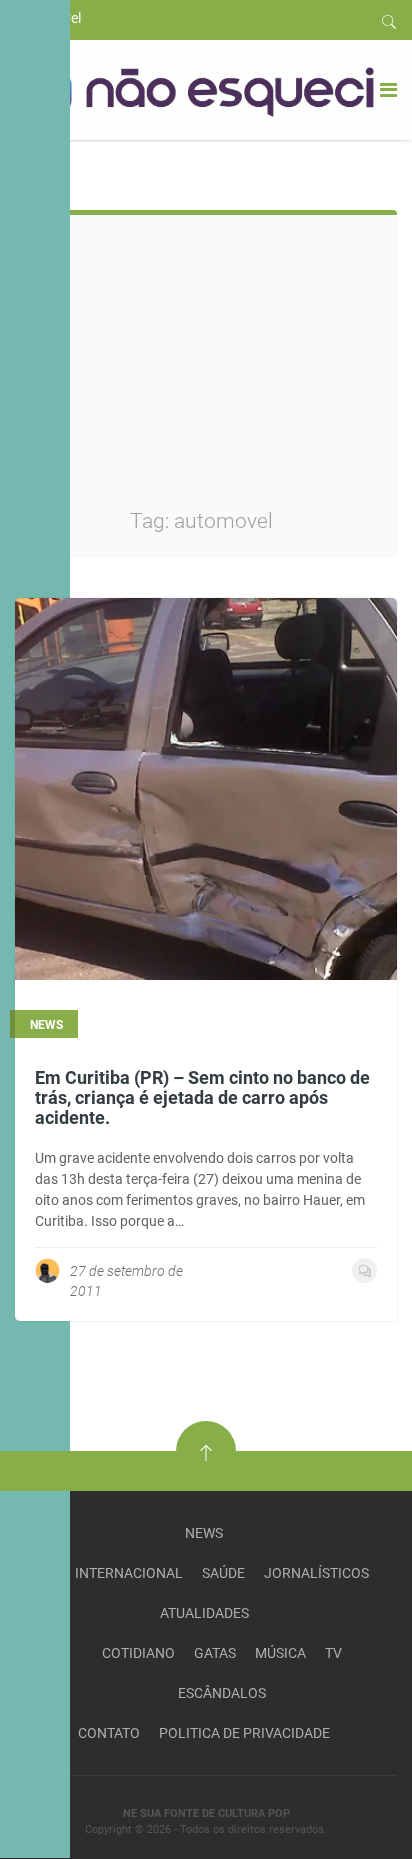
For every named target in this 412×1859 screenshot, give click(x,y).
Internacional (129, 1573)
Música (280, 1653)
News (204, 1533)
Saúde (223, 1573)
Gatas (215, 1653)
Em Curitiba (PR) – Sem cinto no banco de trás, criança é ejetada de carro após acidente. (202, 1097)
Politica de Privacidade (244, 1733)
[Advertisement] (256, 375)
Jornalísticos (316, 1573)
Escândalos (222, 1693)
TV (333, 1653)
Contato (109, 1733)
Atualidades (204, 1613)
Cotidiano (138, 1653)
